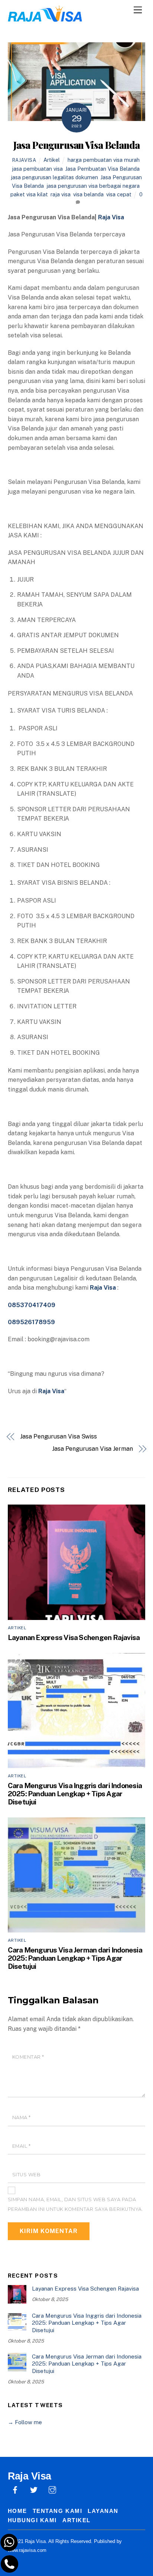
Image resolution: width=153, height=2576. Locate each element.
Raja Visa (111, 217)
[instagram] (52, 2489)
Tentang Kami (57, 2511)
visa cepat (119, 194)
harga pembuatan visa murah (104, 160)
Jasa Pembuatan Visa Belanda (102, 169)
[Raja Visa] (45, 18)
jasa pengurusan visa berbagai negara (93, 186)
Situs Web (27, 2175)
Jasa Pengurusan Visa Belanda (76, 145)
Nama (22, 2117)
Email (22, 2146)
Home (17, 2511)
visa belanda (88, 194)
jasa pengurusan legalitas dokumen (54, 177)
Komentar (28, 2057)
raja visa (61, 194)
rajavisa (24, 160)
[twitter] (34, 2489)
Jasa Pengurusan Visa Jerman (92, 1449)
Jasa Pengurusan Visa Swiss (58, 1436)
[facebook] (15, 2489)
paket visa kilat (29, 194)
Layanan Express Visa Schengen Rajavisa (74, 1637)
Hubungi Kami (32, 2520)
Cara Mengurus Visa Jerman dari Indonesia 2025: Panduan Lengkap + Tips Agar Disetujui (75, 1958)
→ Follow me (25, 2422)
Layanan (103, 2511)
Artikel (52, 160)
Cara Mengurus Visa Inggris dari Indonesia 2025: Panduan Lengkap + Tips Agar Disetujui (75, 1794)
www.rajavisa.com (27, 2550)
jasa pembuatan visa (37, 169)
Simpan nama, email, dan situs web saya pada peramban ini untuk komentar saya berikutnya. (76, 2204)
